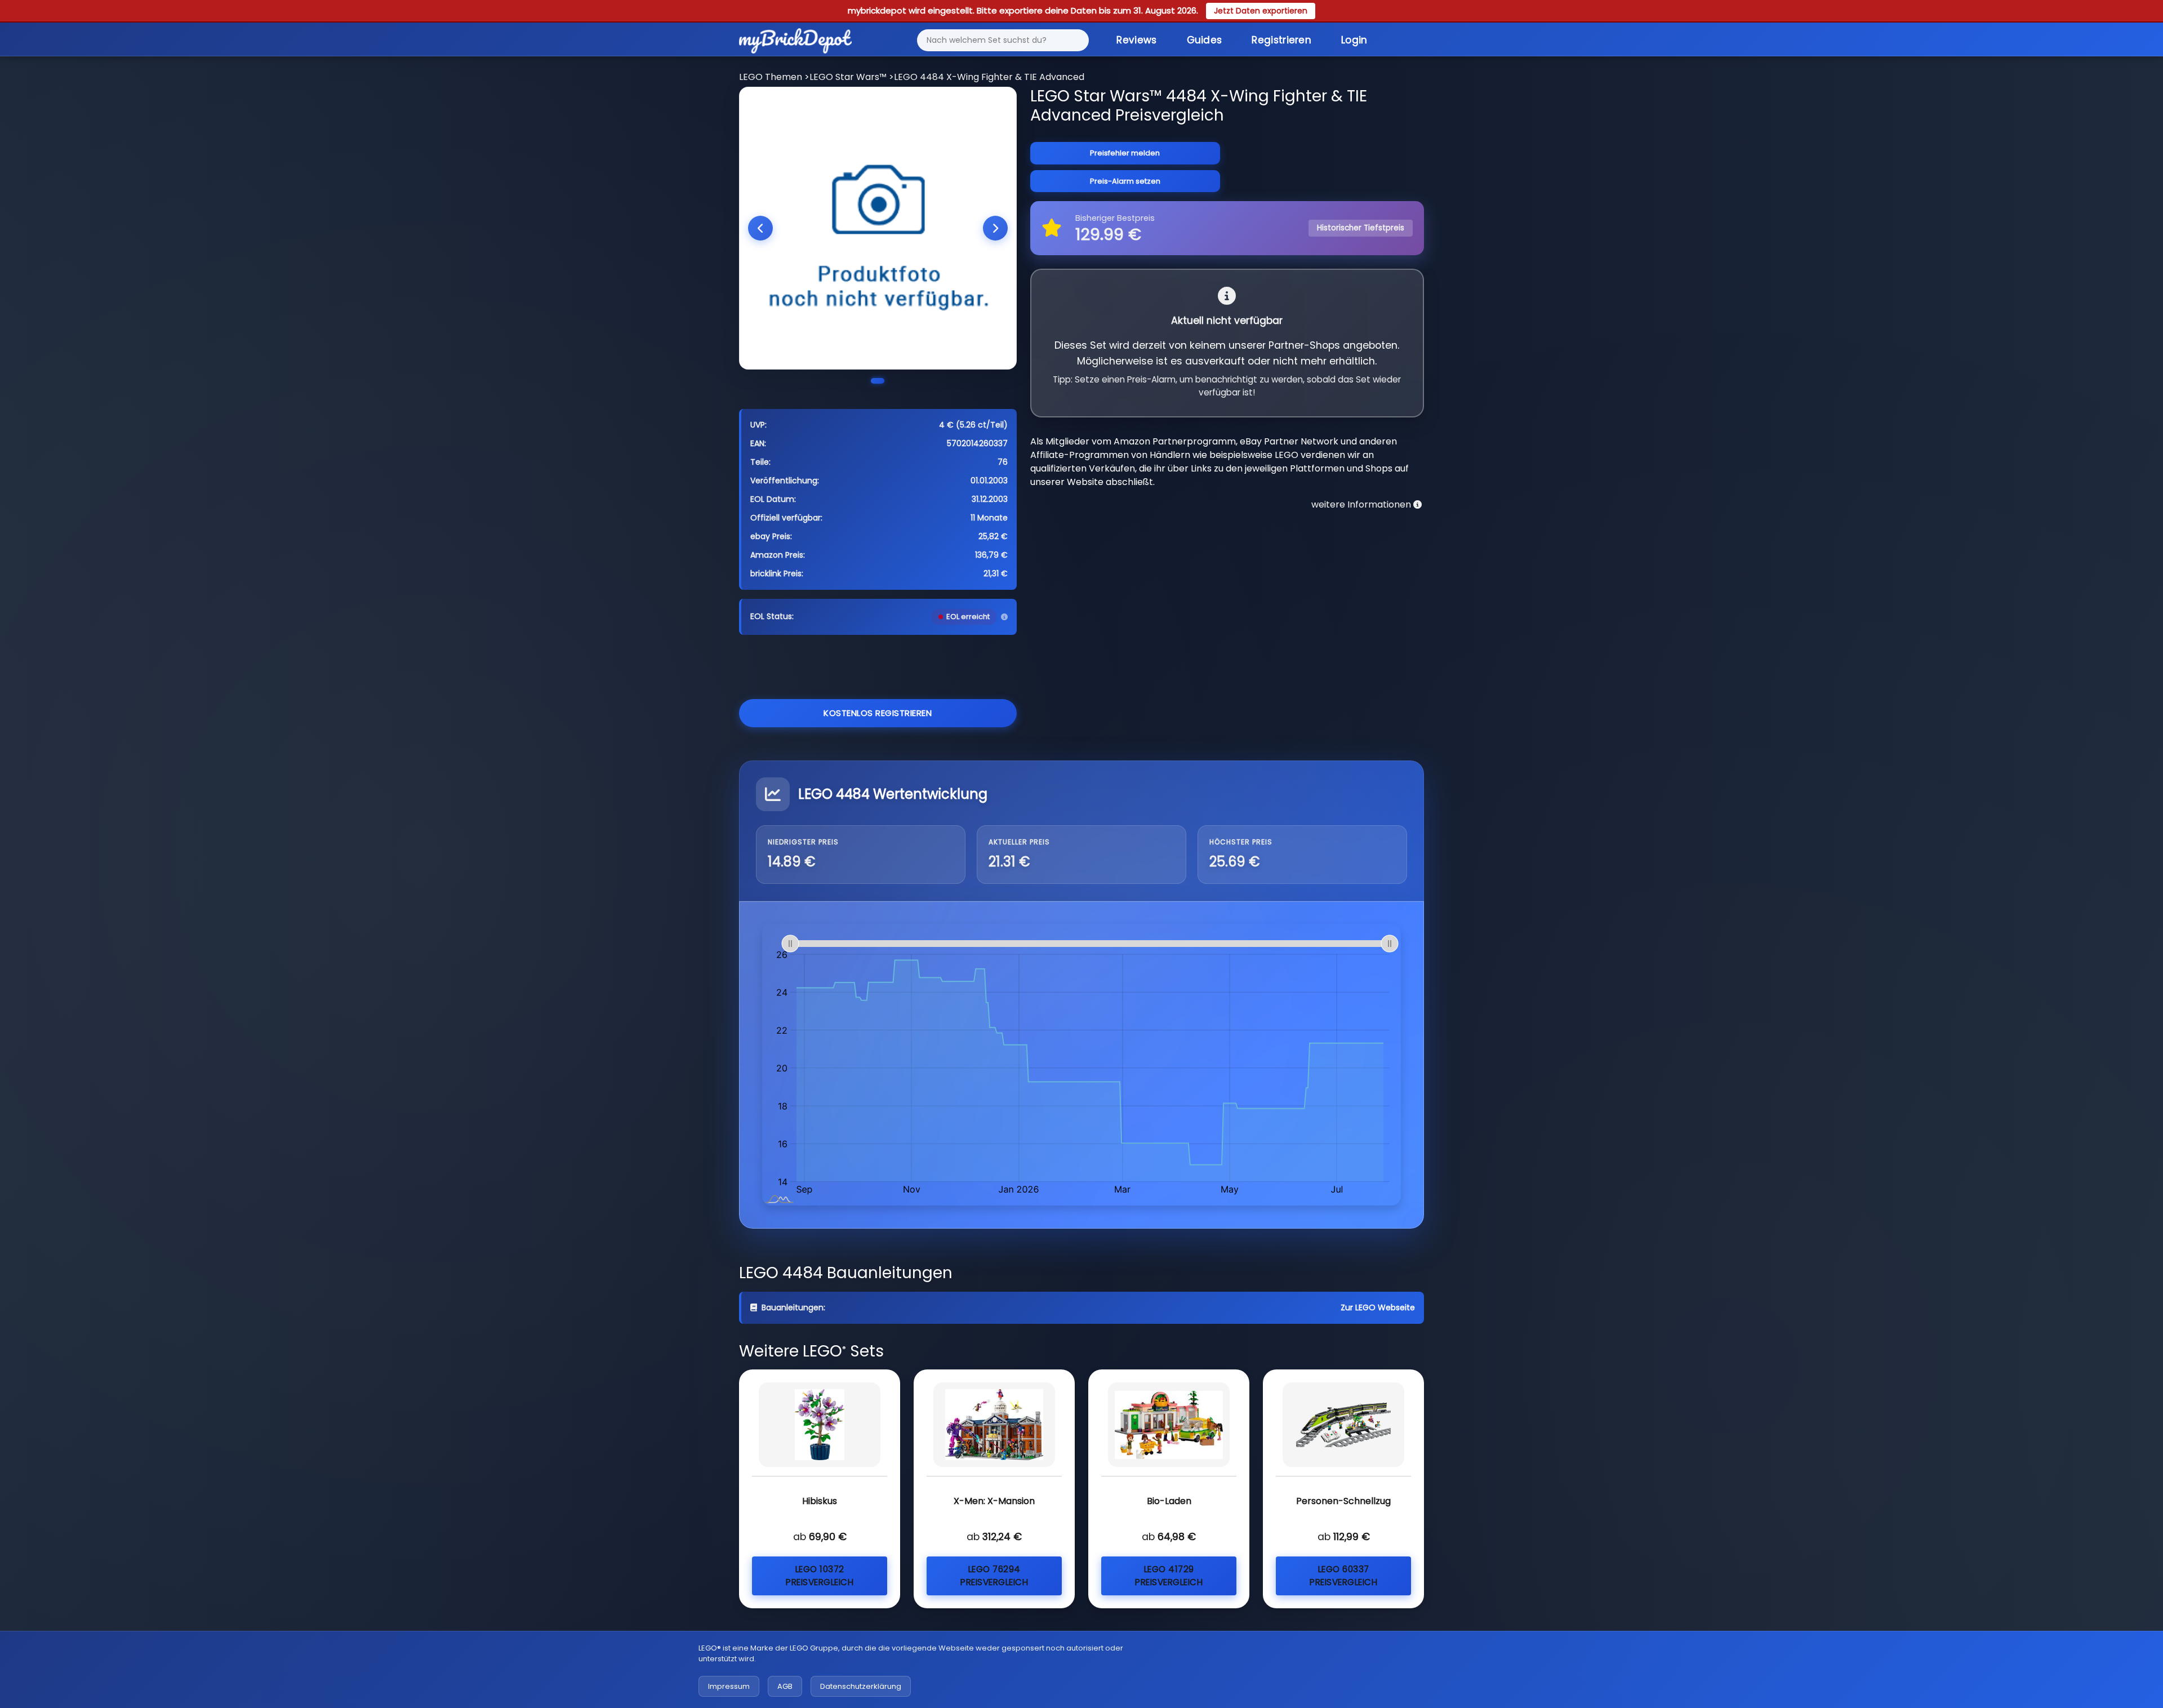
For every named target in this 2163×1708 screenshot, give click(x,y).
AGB (785, 1686)
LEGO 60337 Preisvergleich (1343, 1576)
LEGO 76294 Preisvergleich (994, 1576)
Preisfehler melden (1125, 153)
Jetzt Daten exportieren (1261, 11)
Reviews (1136, 40)
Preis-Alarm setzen (1125, 181)
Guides (1205, 40)
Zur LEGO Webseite (1378, 1307)
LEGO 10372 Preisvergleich (820, 1576)
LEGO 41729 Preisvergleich (1169, 1576)
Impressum (729, 1686)
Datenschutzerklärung (861, 1686)
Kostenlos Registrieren (878, 713)
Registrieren (1281, 40)
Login (1354, 40)
